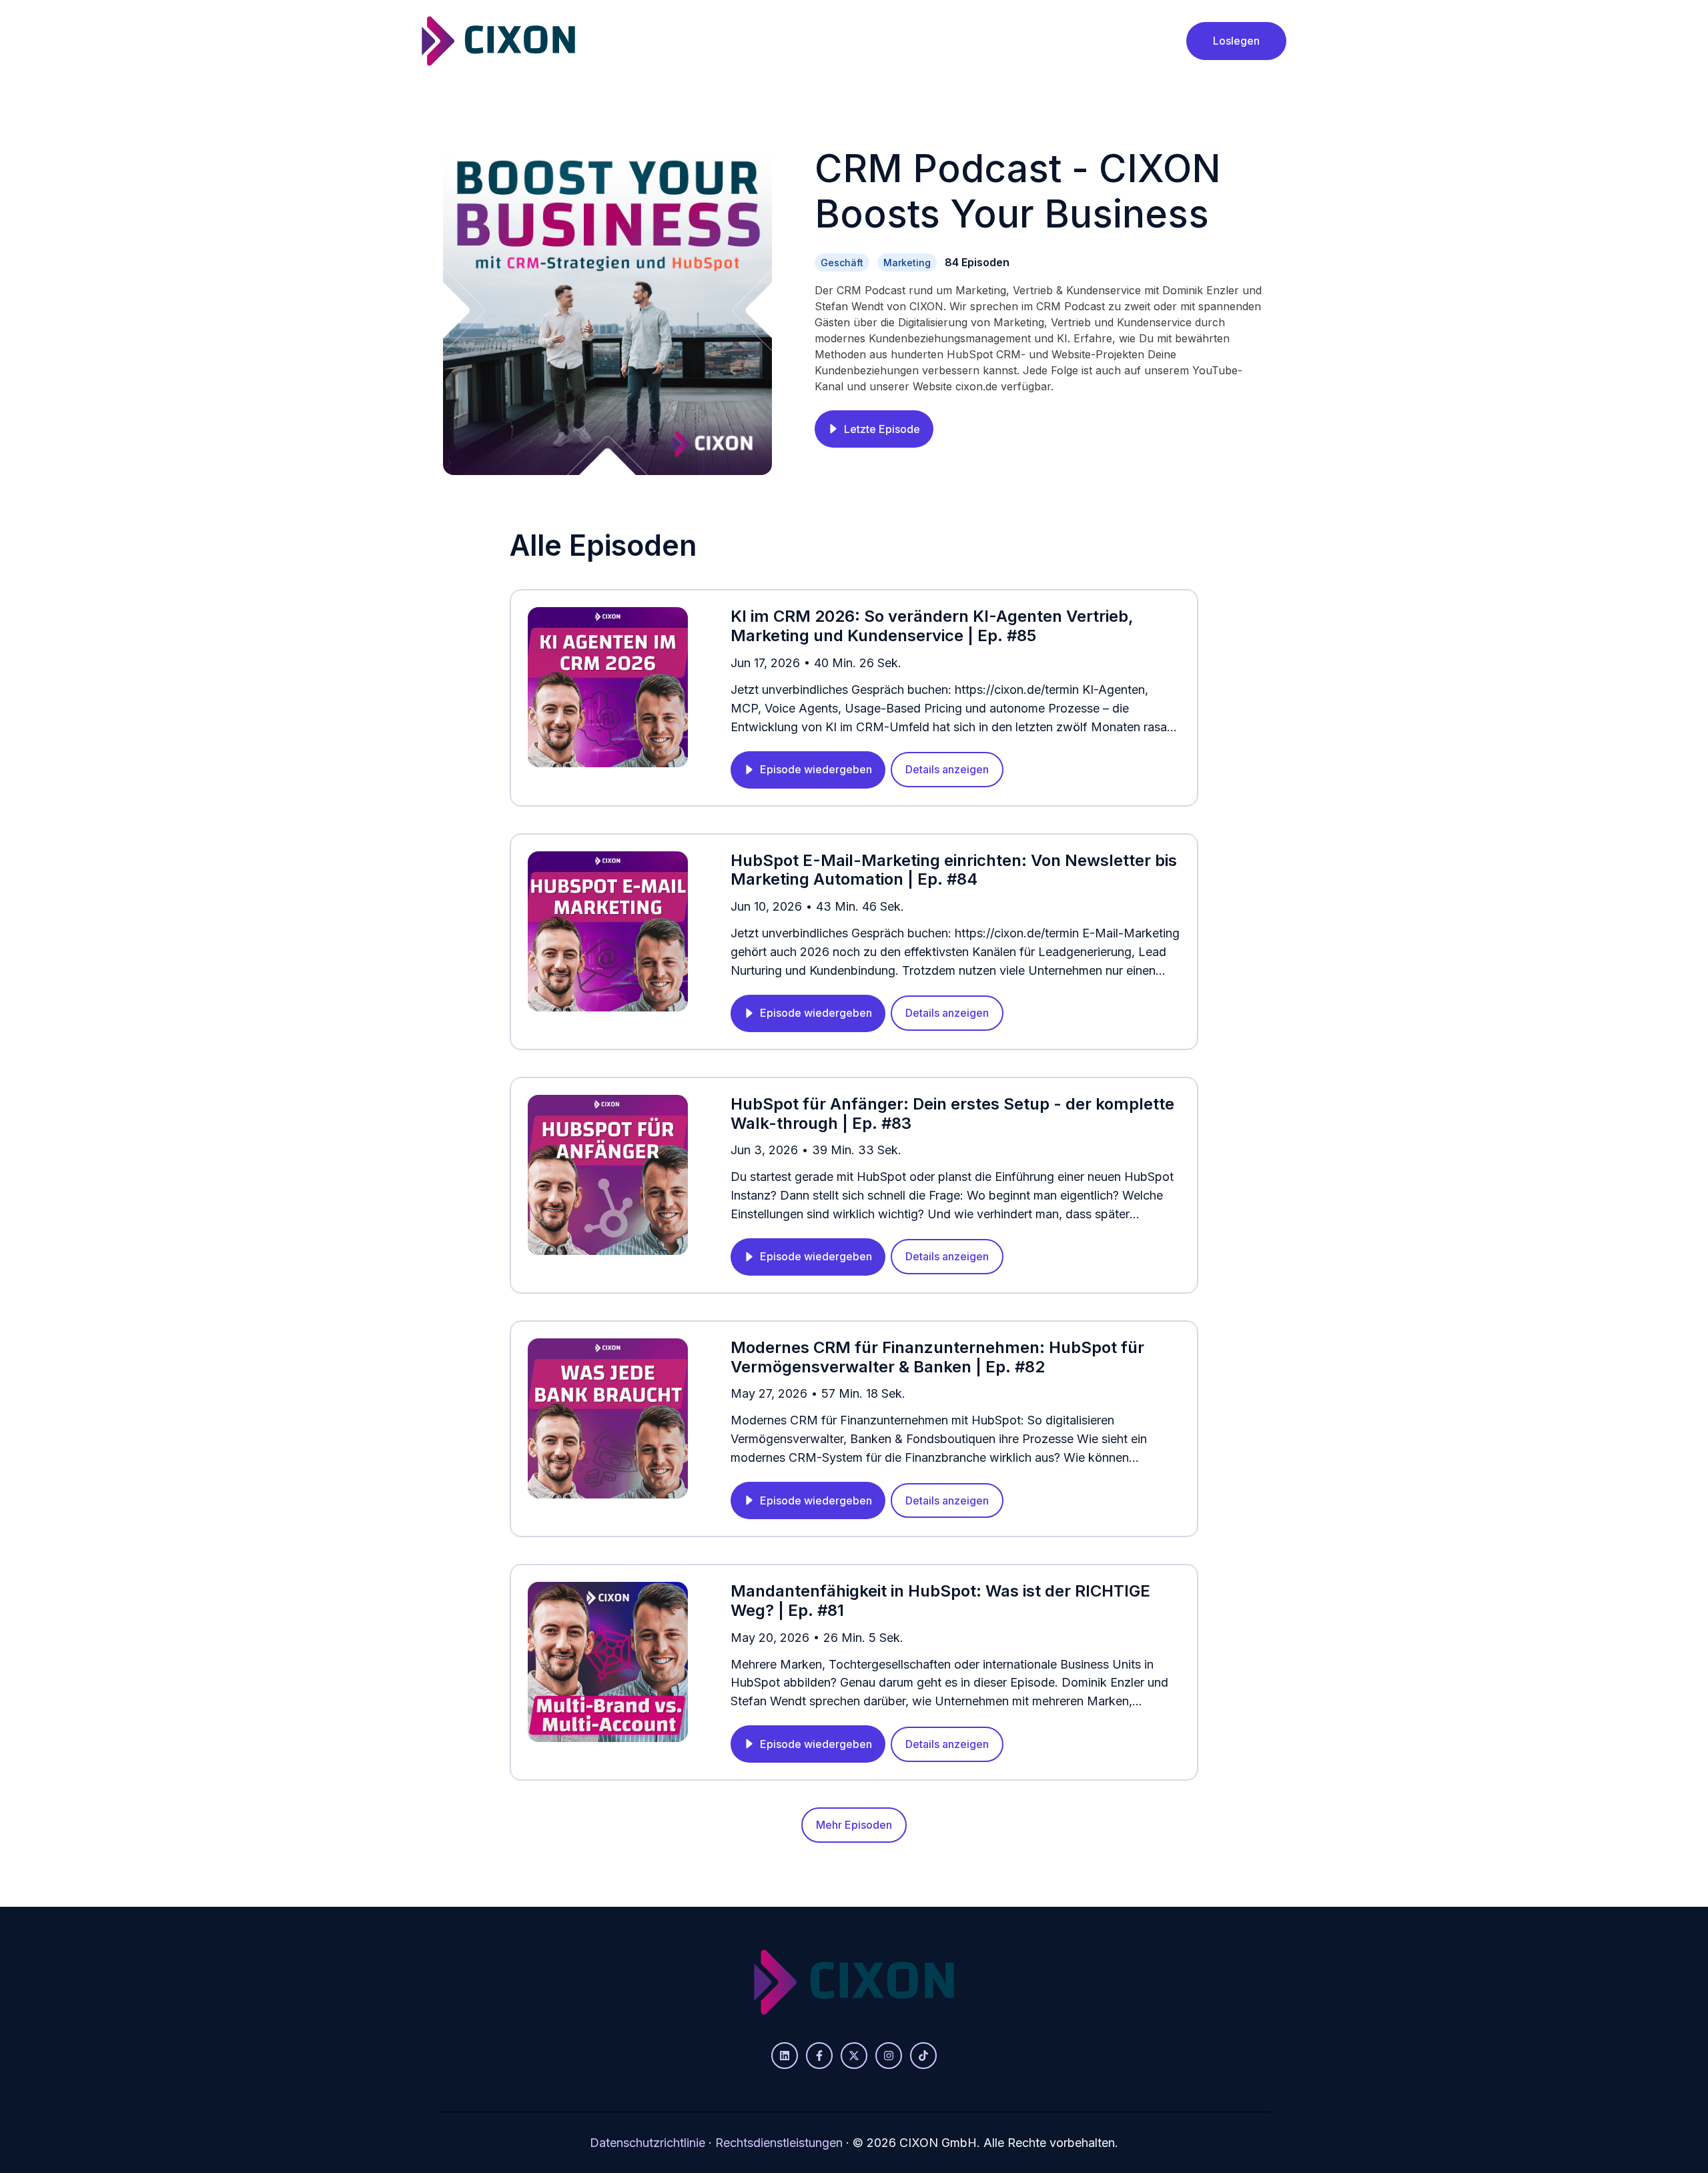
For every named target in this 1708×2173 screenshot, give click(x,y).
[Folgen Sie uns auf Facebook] (819, 2056)
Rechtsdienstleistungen (779, 2143)
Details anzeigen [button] (947, 769)
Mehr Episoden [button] (854, 1825)
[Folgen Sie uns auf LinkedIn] (785, 2056)
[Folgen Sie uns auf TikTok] (923, 2056)
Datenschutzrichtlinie (648, 2143)
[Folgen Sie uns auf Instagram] (889, 2056)
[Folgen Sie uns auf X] (854, 2056)
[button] (874, 429)
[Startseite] (498, 41)
